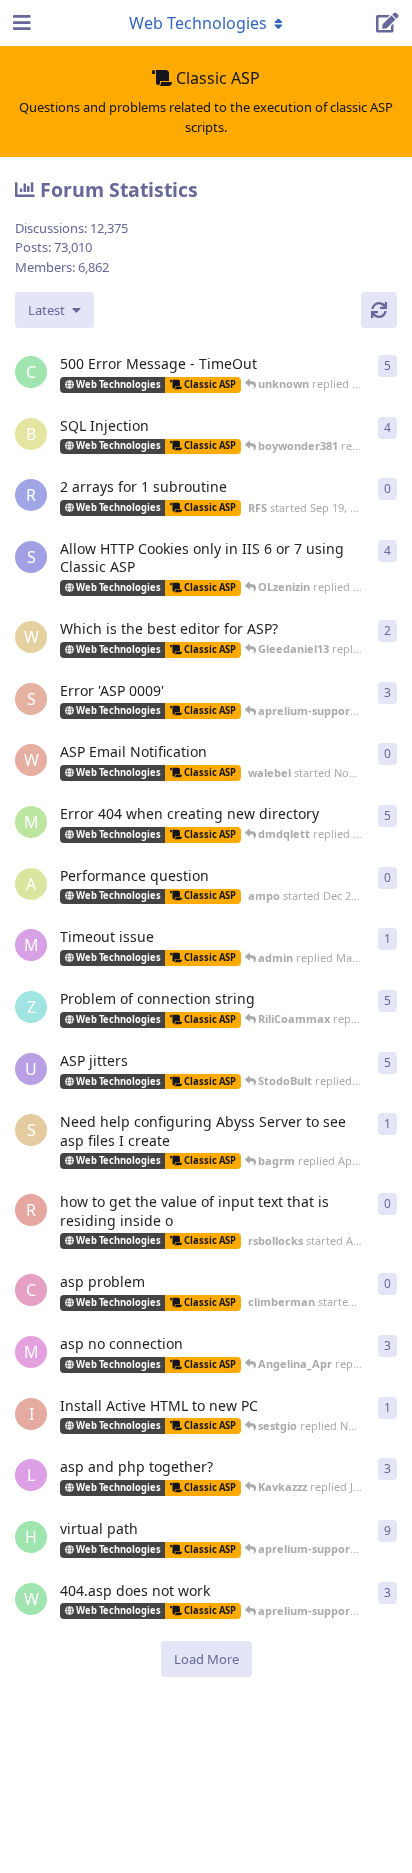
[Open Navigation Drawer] (20, 23)
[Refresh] (379, 310)
